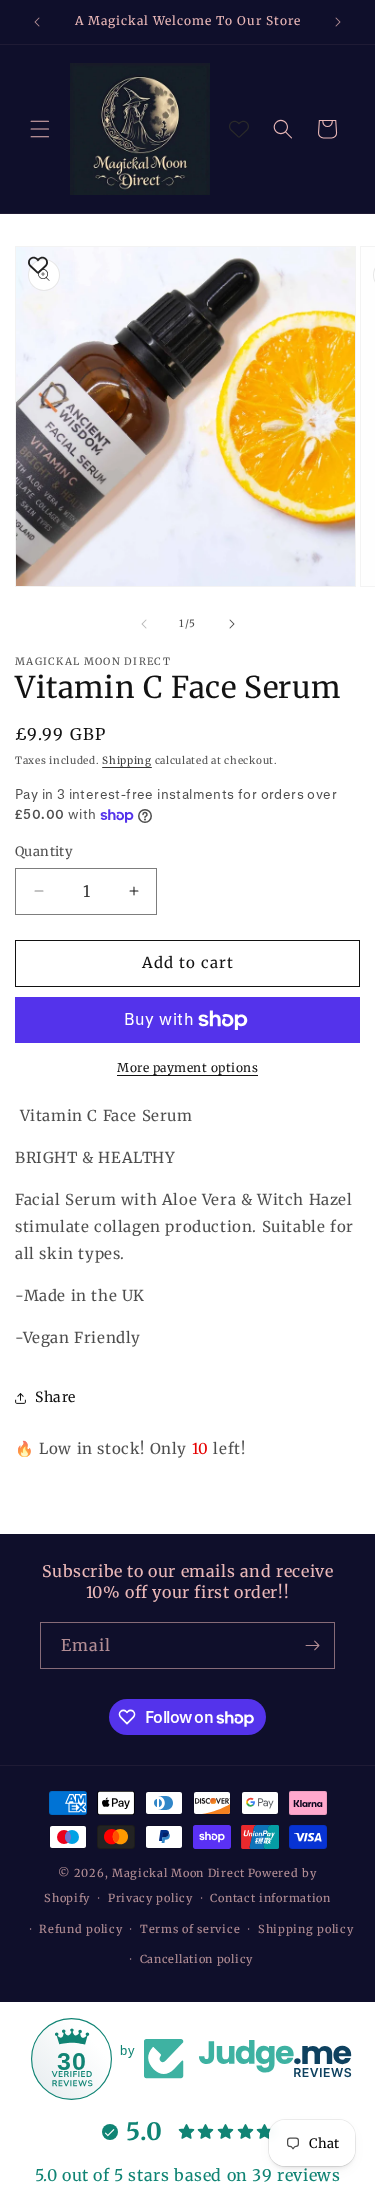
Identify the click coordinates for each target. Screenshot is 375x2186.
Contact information (270, 1898)
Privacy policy (150, 1898)
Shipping (127, 760)
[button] (40, 129)
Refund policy (80, 1929)
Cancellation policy (196, 1959)
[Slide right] (232, 624)
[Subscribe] (312, 1645)
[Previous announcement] (37, 22)
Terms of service (190, 1929)
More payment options (187, 1067)
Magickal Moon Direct (178, 1873)
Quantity (44, 851)
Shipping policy (306, 1929)
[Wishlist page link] (239, 129)
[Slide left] (144, 624)
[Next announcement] (338, 22)
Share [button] (55, 1397)
